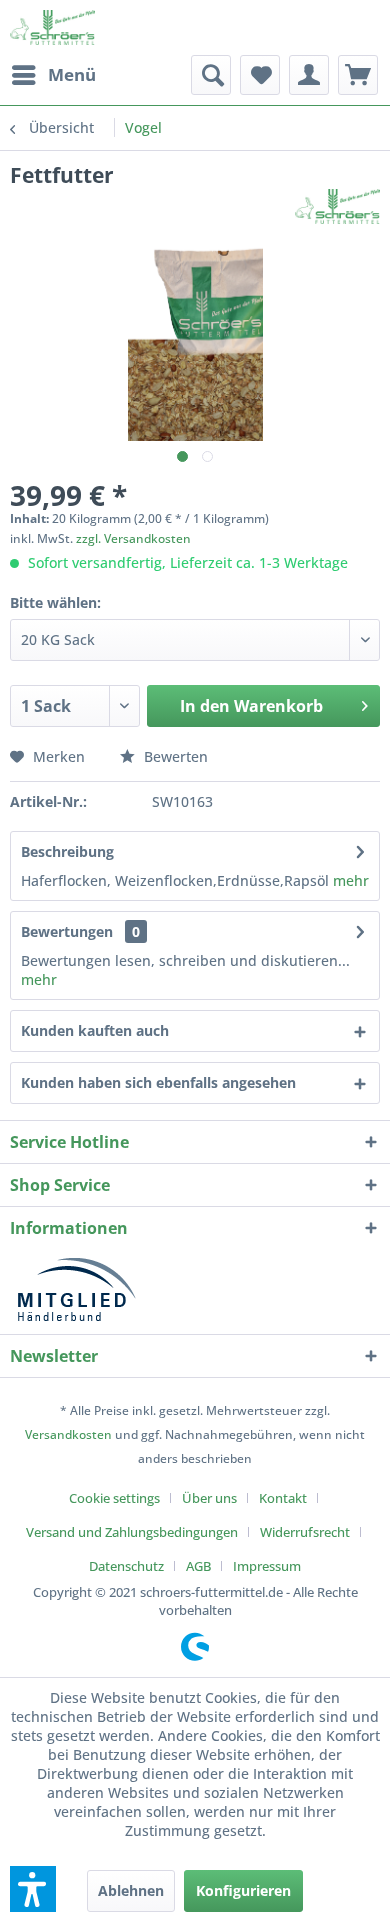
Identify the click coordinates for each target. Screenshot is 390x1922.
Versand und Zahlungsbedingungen (132, 1532)
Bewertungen (67, 931)
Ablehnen (131, 1890)
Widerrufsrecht (305, 1532)
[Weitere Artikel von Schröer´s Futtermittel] (337, 206)
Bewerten (174, 756)
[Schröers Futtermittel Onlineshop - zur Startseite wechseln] (52, 27)
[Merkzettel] (260, 75)
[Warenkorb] (358, 75)
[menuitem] (53, 75)
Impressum (267, 1566)
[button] (33, 1889)
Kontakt (283, 1498)
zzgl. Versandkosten (133, 538)
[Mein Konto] (309, 75)
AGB (198, 1566)
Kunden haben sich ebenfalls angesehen (158, 1082)
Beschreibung (67, 851)
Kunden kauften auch (95, 1030)
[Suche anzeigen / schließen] (211, 75)
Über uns (209, 1498)
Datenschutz (126, 1566)
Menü (72, 74)
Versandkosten (68, 1434)
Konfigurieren (243, 1890)
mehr (351, 880)
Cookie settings (114, 1498)
